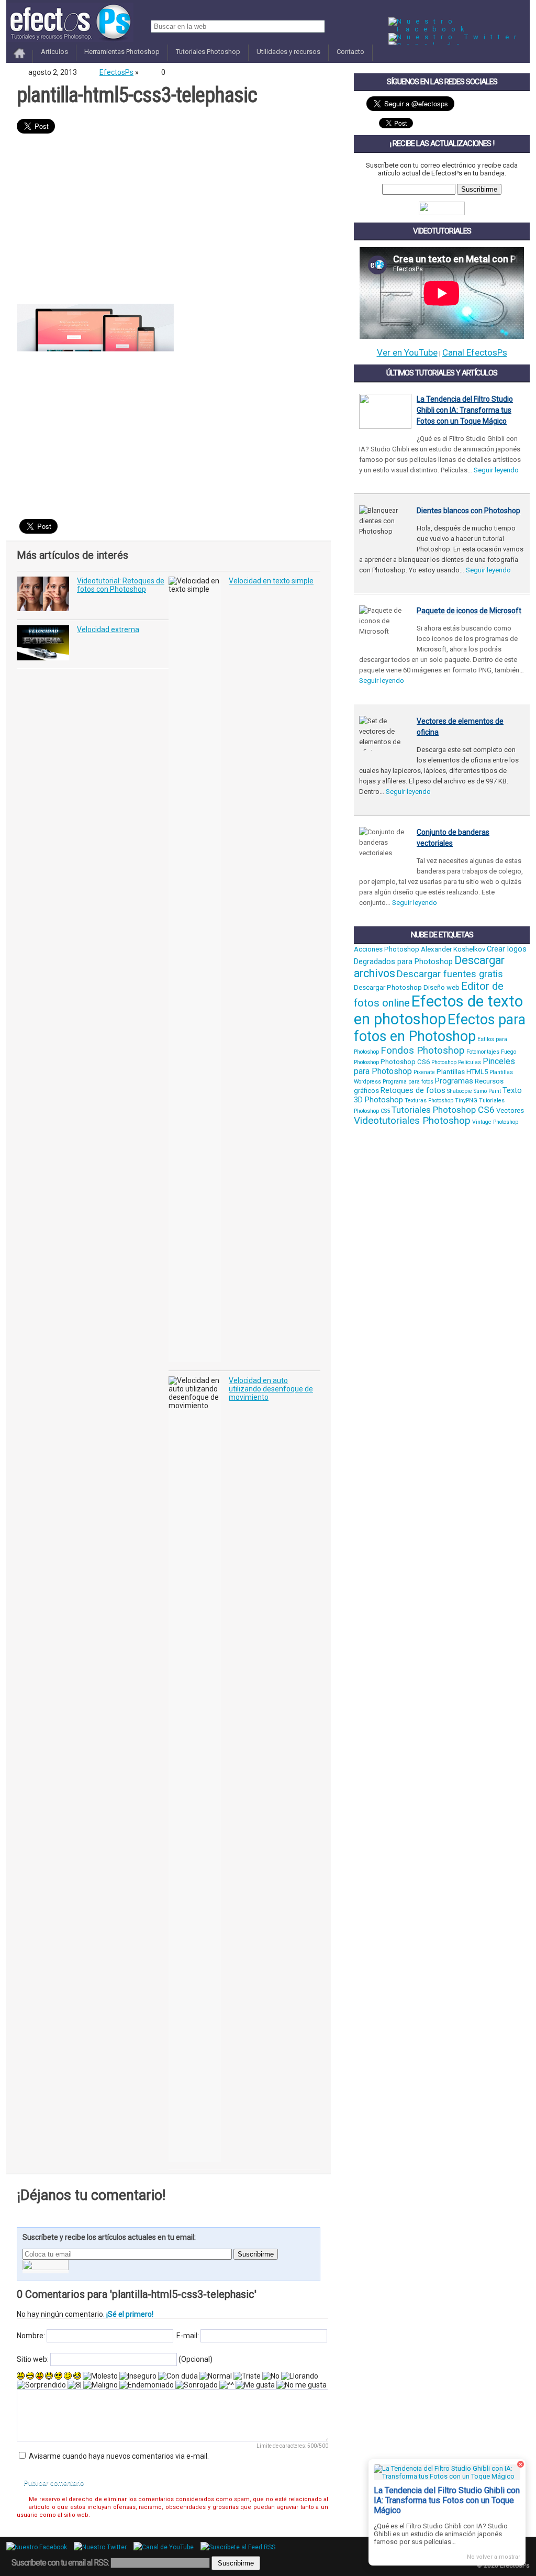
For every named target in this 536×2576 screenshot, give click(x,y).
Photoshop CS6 (405, 1062)
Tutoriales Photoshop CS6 (443, 1110)
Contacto (350, 52)
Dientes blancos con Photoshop (468, 511)
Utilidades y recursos (288, 52)
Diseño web (442, 987)
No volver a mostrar (494, 2557)
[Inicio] (20, 59)
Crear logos (507, 949)
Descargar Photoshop (388, 987)
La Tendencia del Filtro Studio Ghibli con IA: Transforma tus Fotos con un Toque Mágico (465, 410)
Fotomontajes (483, 1052)
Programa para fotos (408, 1082)
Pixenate (424, 1072)
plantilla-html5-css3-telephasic (137, 95)
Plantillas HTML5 (462, 1072)
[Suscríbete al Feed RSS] (241, 2547)
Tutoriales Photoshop (208, 52)
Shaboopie (460, 1091)
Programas (454, 1081)
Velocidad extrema (108, 629)
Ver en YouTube (407, 352)
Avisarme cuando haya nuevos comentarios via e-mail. (119, 2456)
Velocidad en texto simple (271, 581)
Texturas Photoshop (429, 1101)
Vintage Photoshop (495, 1122)
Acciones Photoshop (387, 949)
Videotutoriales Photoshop (412, 1121)
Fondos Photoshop (423, 1051)
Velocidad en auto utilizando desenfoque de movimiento (271, 1389)
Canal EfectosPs (475, 352)
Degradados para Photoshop (403, 961)
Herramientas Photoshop (122, 52)
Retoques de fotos (413, 1090)
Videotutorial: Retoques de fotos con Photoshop (121, 585)
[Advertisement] (169, 220)
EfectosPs (116, 72)
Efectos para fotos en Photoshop (440, 1028)
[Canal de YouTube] (166, 2547)
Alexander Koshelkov (453, 949)
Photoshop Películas (456, 1062)
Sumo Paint (487, 1091)
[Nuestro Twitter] (455, 37)
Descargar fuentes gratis (450, 974)
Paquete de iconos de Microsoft (469, 611)
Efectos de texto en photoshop (438, 1010)
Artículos (54, 52)
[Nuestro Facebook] (459, 29)
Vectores (510, 1110)
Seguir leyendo (496, 470)
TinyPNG (466, 1101)
